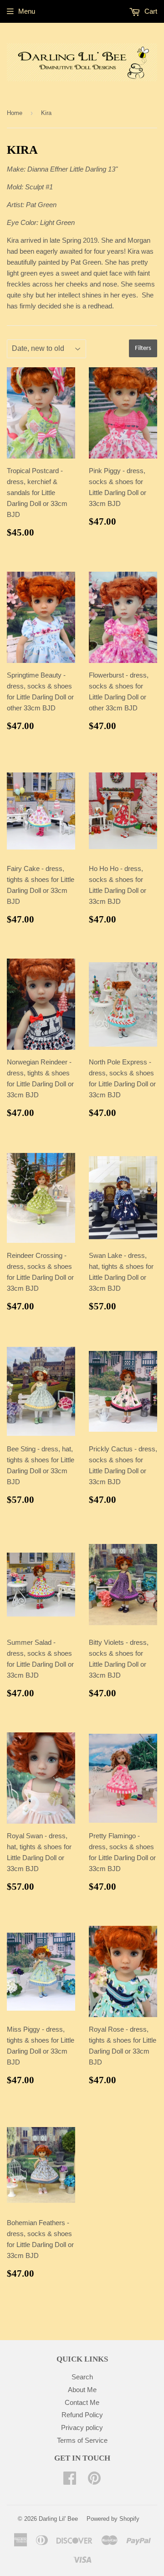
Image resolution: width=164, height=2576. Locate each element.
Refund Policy (82, 2415)
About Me (82, 2390)
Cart (150, 11)
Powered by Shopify (113, 2519)
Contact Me (82, 2402)
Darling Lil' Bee (58, 2519)
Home (15, 113)
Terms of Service (82, 2440)
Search (82, 2377)
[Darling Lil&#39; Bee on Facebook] (70, 2481)
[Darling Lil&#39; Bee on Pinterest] (94, 2481)
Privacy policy (82, 2427)
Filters (143, 348)
